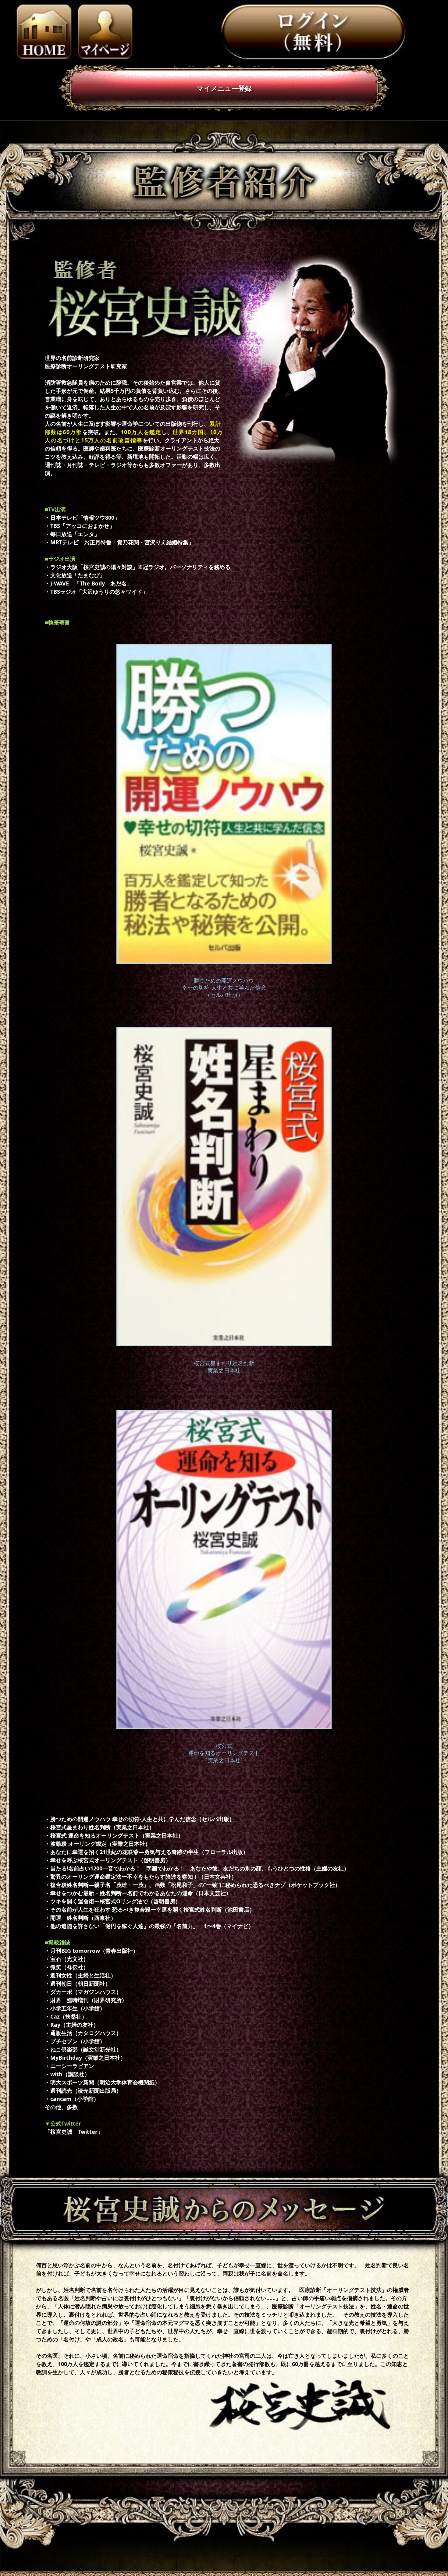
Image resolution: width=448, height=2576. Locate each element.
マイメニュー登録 (224, 88)
